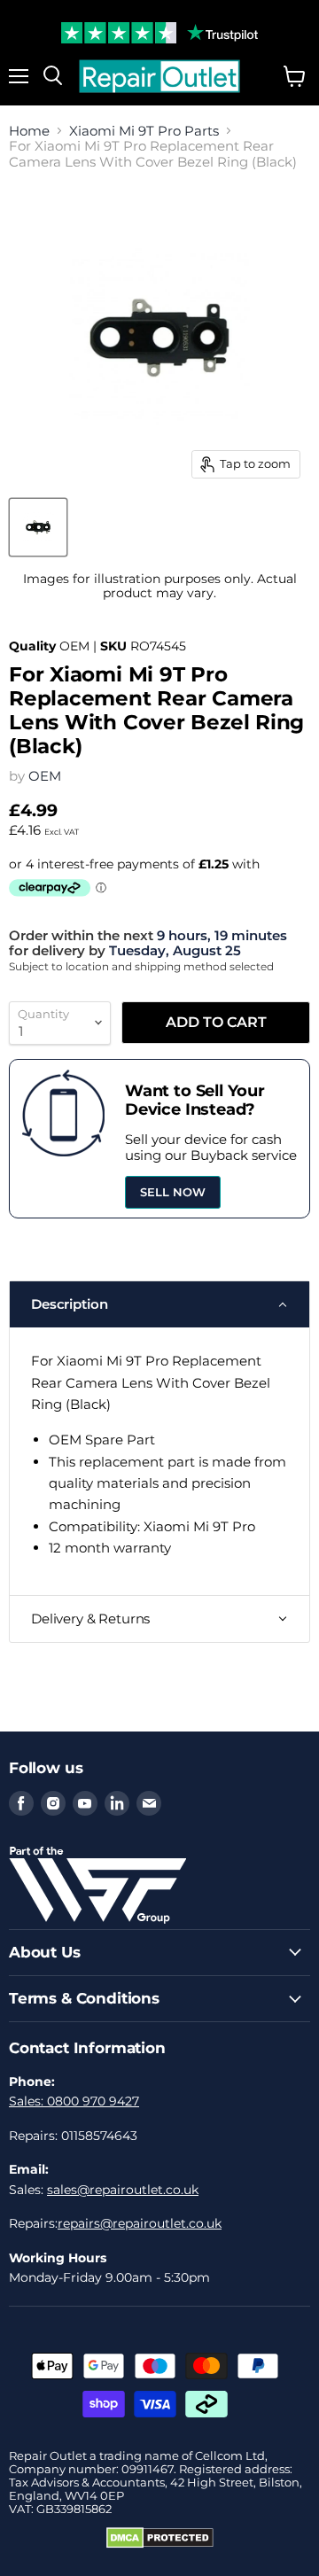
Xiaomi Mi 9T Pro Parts (144, 131)
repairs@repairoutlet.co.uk (140, 2223)
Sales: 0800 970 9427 (74, 2101)
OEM (45, 776)
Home (29, 131)
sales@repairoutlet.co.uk (123, 2190)
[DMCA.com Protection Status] (160, 2544)
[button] (159, 1304)
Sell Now (173, 1192)
